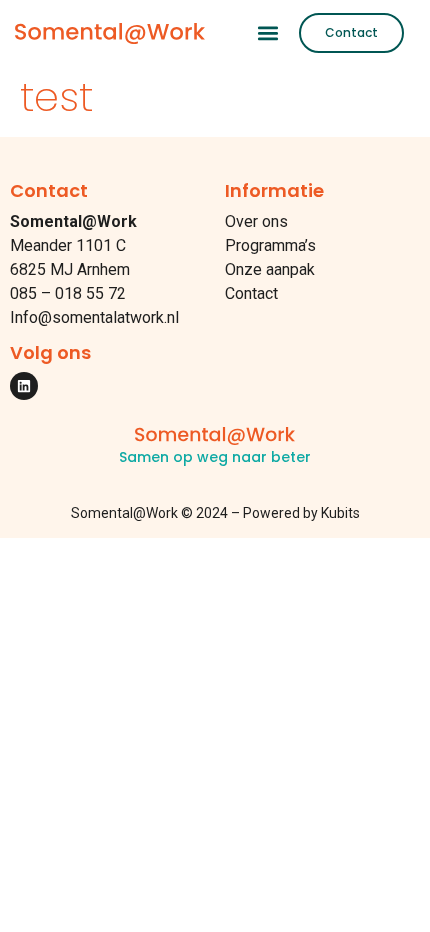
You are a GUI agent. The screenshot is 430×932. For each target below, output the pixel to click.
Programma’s (270, 245)
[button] (267, 32)
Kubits (340, 513)
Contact (251, 293)
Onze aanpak (270, 269)
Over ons (256, 221)
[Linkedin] (24, 386)
